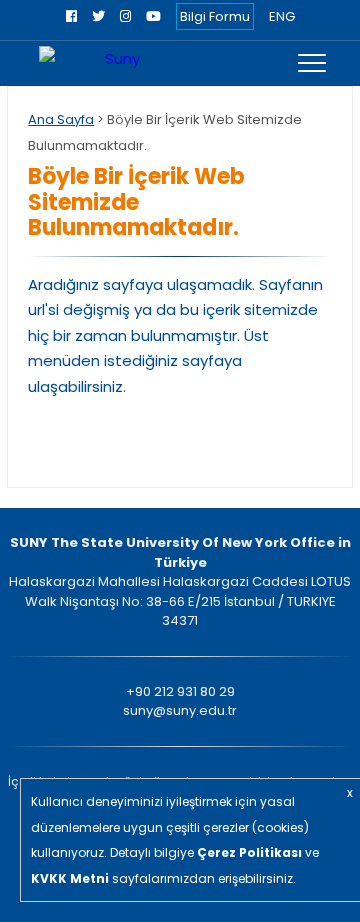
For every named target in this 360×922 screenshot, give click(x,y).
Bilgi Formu (215, 16)
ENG (282, 16)
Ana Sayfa (61, 119)
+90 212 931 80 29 (180, 691)
